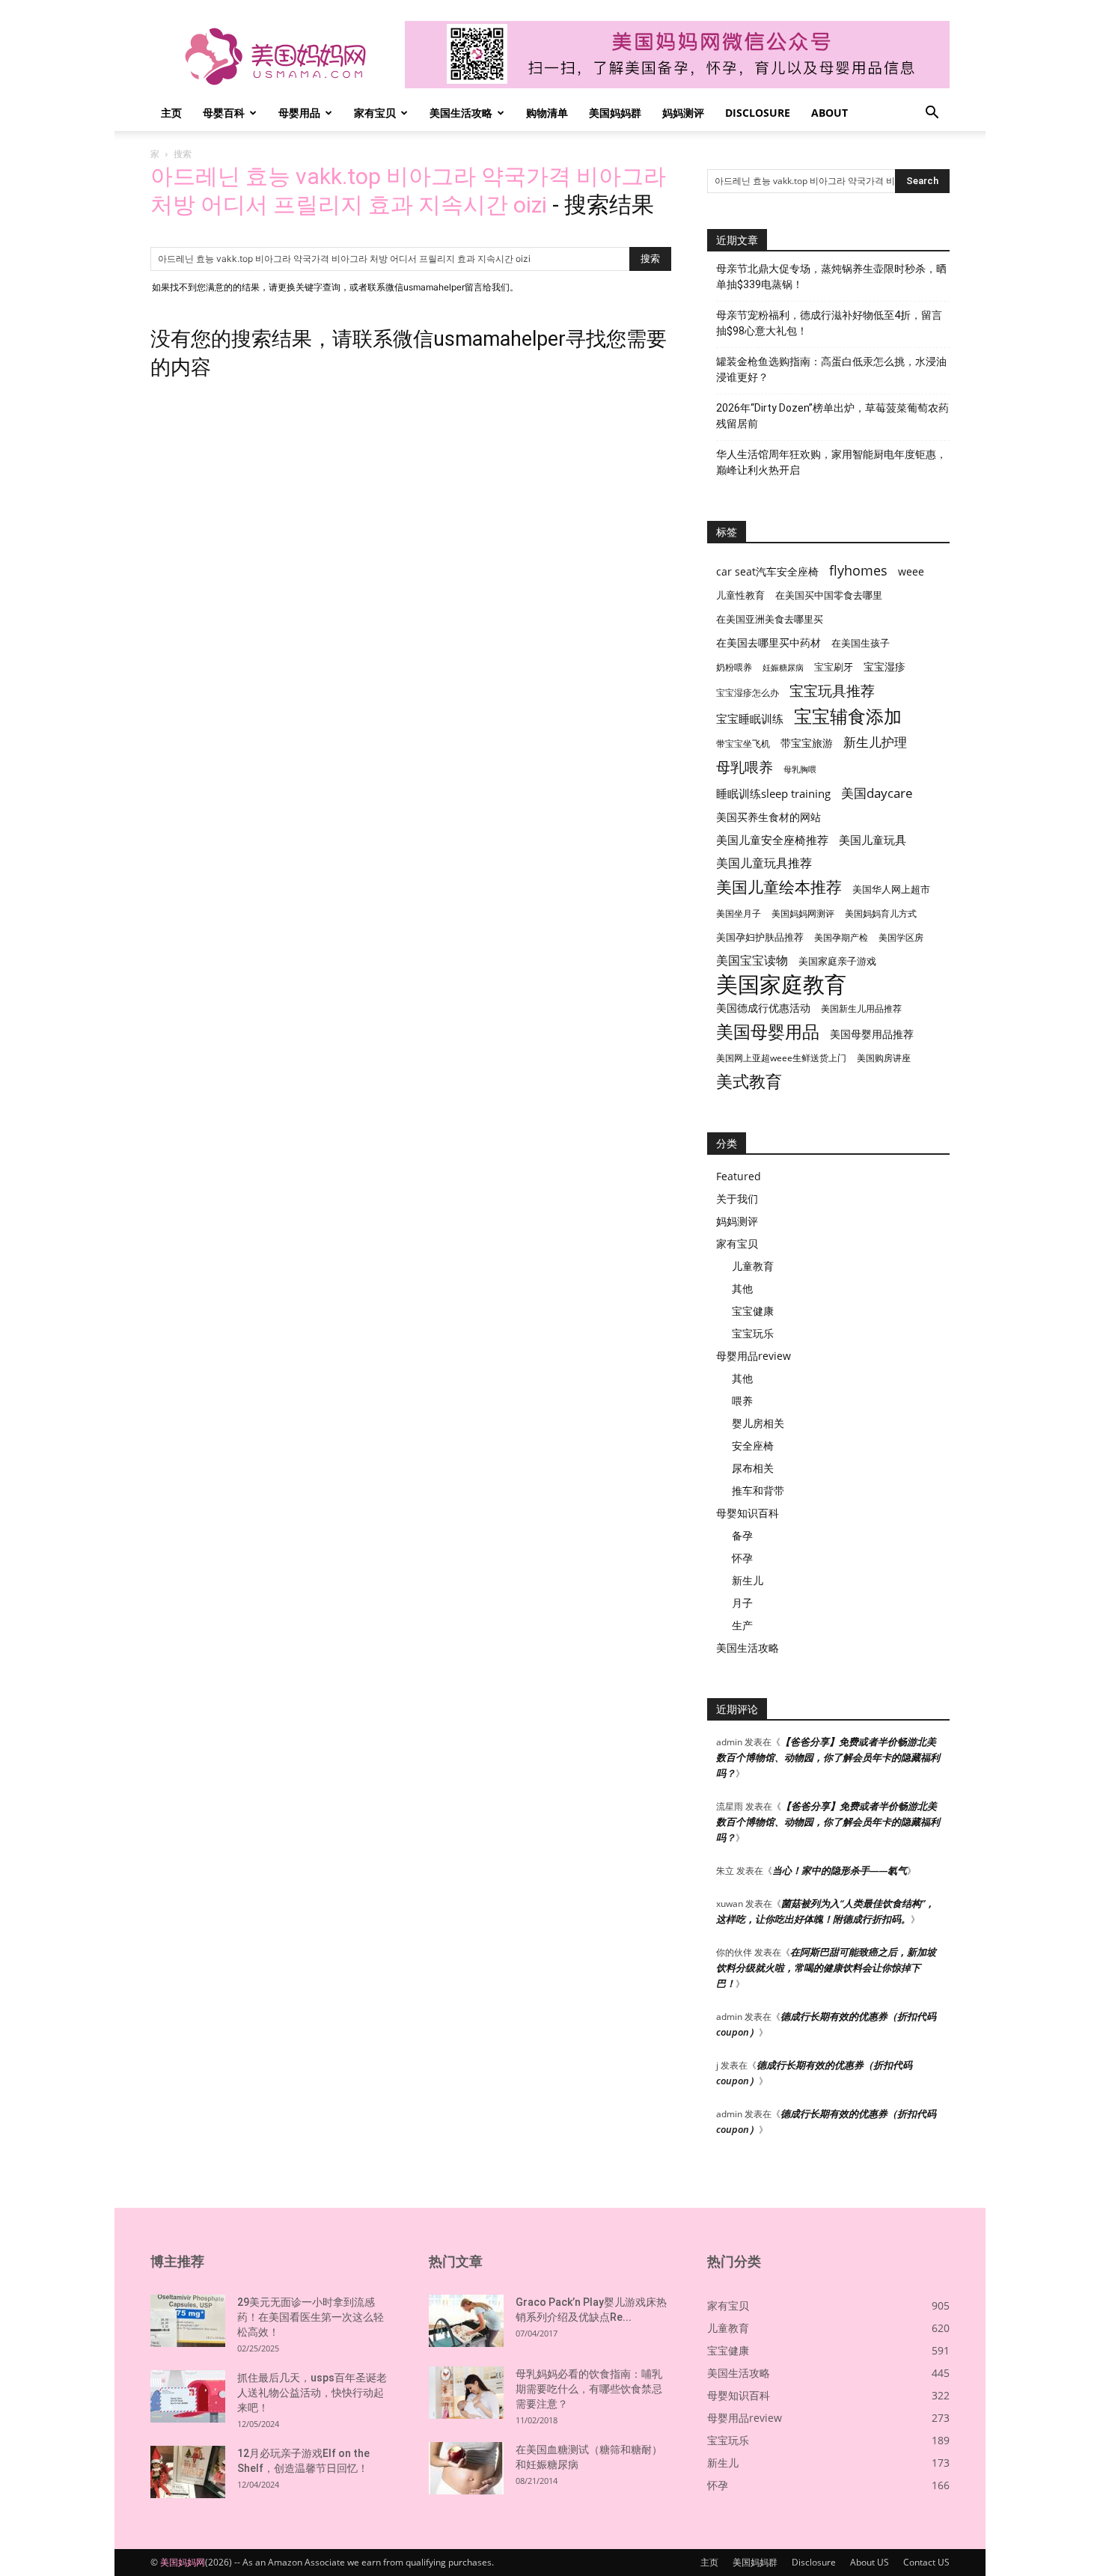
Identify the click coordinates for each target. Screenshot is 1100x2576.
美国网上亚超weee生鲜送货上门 (781, 1058)
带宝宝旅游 (807, 743)
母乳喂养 (745, 767)
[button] (932, 114)
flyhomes (858, 571)
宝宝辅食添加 (848, 716)
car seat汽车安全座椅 (767, 571)
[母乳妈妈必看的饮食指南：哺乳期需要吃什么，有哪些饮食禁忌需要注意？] (466, 2393)
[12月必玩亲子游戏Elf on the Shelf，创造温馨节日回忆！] (188, 2472)
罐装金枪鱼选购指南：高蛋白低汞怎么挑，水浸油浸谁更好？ (831, 369)
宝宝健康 (753, 1311)
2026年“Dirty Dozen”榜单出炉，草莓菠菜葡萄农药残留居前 (832, 416)
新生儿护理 (875, 742)
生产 (742, 1625)
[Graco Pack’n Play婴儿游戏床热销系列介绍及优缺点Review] (466, 2321)
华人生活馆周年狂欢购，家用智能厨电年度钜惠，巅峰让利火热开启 (831, 462)
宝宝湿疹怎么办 (748, 693)
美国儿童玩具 (873, 840)
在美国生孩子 (861, 643)
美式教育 (749, 1081)
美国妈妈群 (615, 113)
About (829, 113)
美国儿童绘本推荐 (779, 886)
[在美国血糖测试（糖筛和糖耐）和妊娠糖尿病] (466, 2468)
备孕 (742, 1535)
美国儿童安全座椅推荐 (772, 840)
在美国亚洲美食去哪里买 (770, 619)
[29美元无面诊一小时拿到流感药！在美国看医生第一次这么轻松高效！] (188, 2321)
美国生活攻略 (461, 113)
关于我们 (737, 1199)
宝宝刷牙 (834, 667)
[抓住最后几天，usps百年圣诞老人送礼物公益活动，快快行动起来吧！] (188, 2396)
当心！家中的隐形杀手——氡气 (840, 1870)
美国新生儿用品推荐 (861, 1008)
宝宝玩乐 (753, 1333)
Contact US (926, 2562)
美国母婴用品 (768, 1032)
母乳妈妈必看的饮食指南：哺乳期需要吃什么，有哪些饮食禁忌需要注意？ (589, 2389)
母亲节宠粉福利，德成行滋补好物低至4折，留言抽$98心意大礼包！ (829, 323)
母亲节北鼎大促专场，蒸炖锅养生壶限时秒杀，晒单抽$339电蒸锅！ (831, 277)
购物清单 (547, 113)
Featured (739, 1176)
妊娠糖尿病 (783, 668)
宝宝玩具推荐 (832, 691)
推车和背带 (758, 1490)
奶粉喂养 (734, 667)
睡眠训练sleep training (773, 793)
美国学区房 (901, 937)
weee (911, 571)
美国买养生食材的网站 (769, 817)
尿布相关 (753, 1468)
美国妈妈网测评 (803, 913)
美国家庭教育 (781, 985)
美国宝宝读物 (752, 961)
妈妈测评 (683, 113)
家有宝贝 (375, 113)
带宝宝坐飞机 (743, 744)
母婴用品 (299, 113)
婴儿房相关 (758, 1423)
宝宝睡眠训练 (750, 718)
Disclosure (758, 113)
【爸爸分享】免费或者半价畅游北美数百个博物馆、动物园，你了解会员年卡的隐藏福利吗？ (828, 1757)
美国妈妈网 (183, 2562)
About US (870, 2562)
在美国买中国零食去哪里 (829, 595)
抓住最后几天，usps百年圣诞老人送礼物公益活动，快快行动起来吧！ (312, 2393)
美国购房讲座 (884, 1058)
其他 (742, 1288)
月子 (742, 1603)
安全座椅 (753, 1446)
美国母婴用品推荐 (872, 1034)
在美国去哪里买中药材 (769, 643)
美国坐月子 (739, 913)
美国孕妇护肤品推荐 (760, 937)
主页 (171, 113)
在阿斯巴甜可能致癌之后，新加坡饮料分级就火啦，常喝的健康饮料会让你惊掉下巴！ (826, 1968)
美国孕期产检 (841, 937)
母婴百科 (224, 113)
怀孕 (742, 1558)
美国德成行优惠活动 (763, 1008)
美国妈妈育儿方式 (881, 913)
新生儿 (748, 1580)
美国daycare (877, 793)
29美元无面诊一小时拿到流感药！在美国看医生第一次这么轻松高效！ (311, 2317)
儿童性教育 (740, 595)
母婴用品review (754, 1356)
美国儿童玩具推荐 (764, 863)
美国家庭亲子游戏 (837, 961)
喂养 (742, 1401)
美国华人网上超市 (891, 889)
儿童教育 (753, 1266)
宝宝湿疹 (884, 666)
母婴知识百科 (748, 1513)
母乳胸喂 (800, 769)
